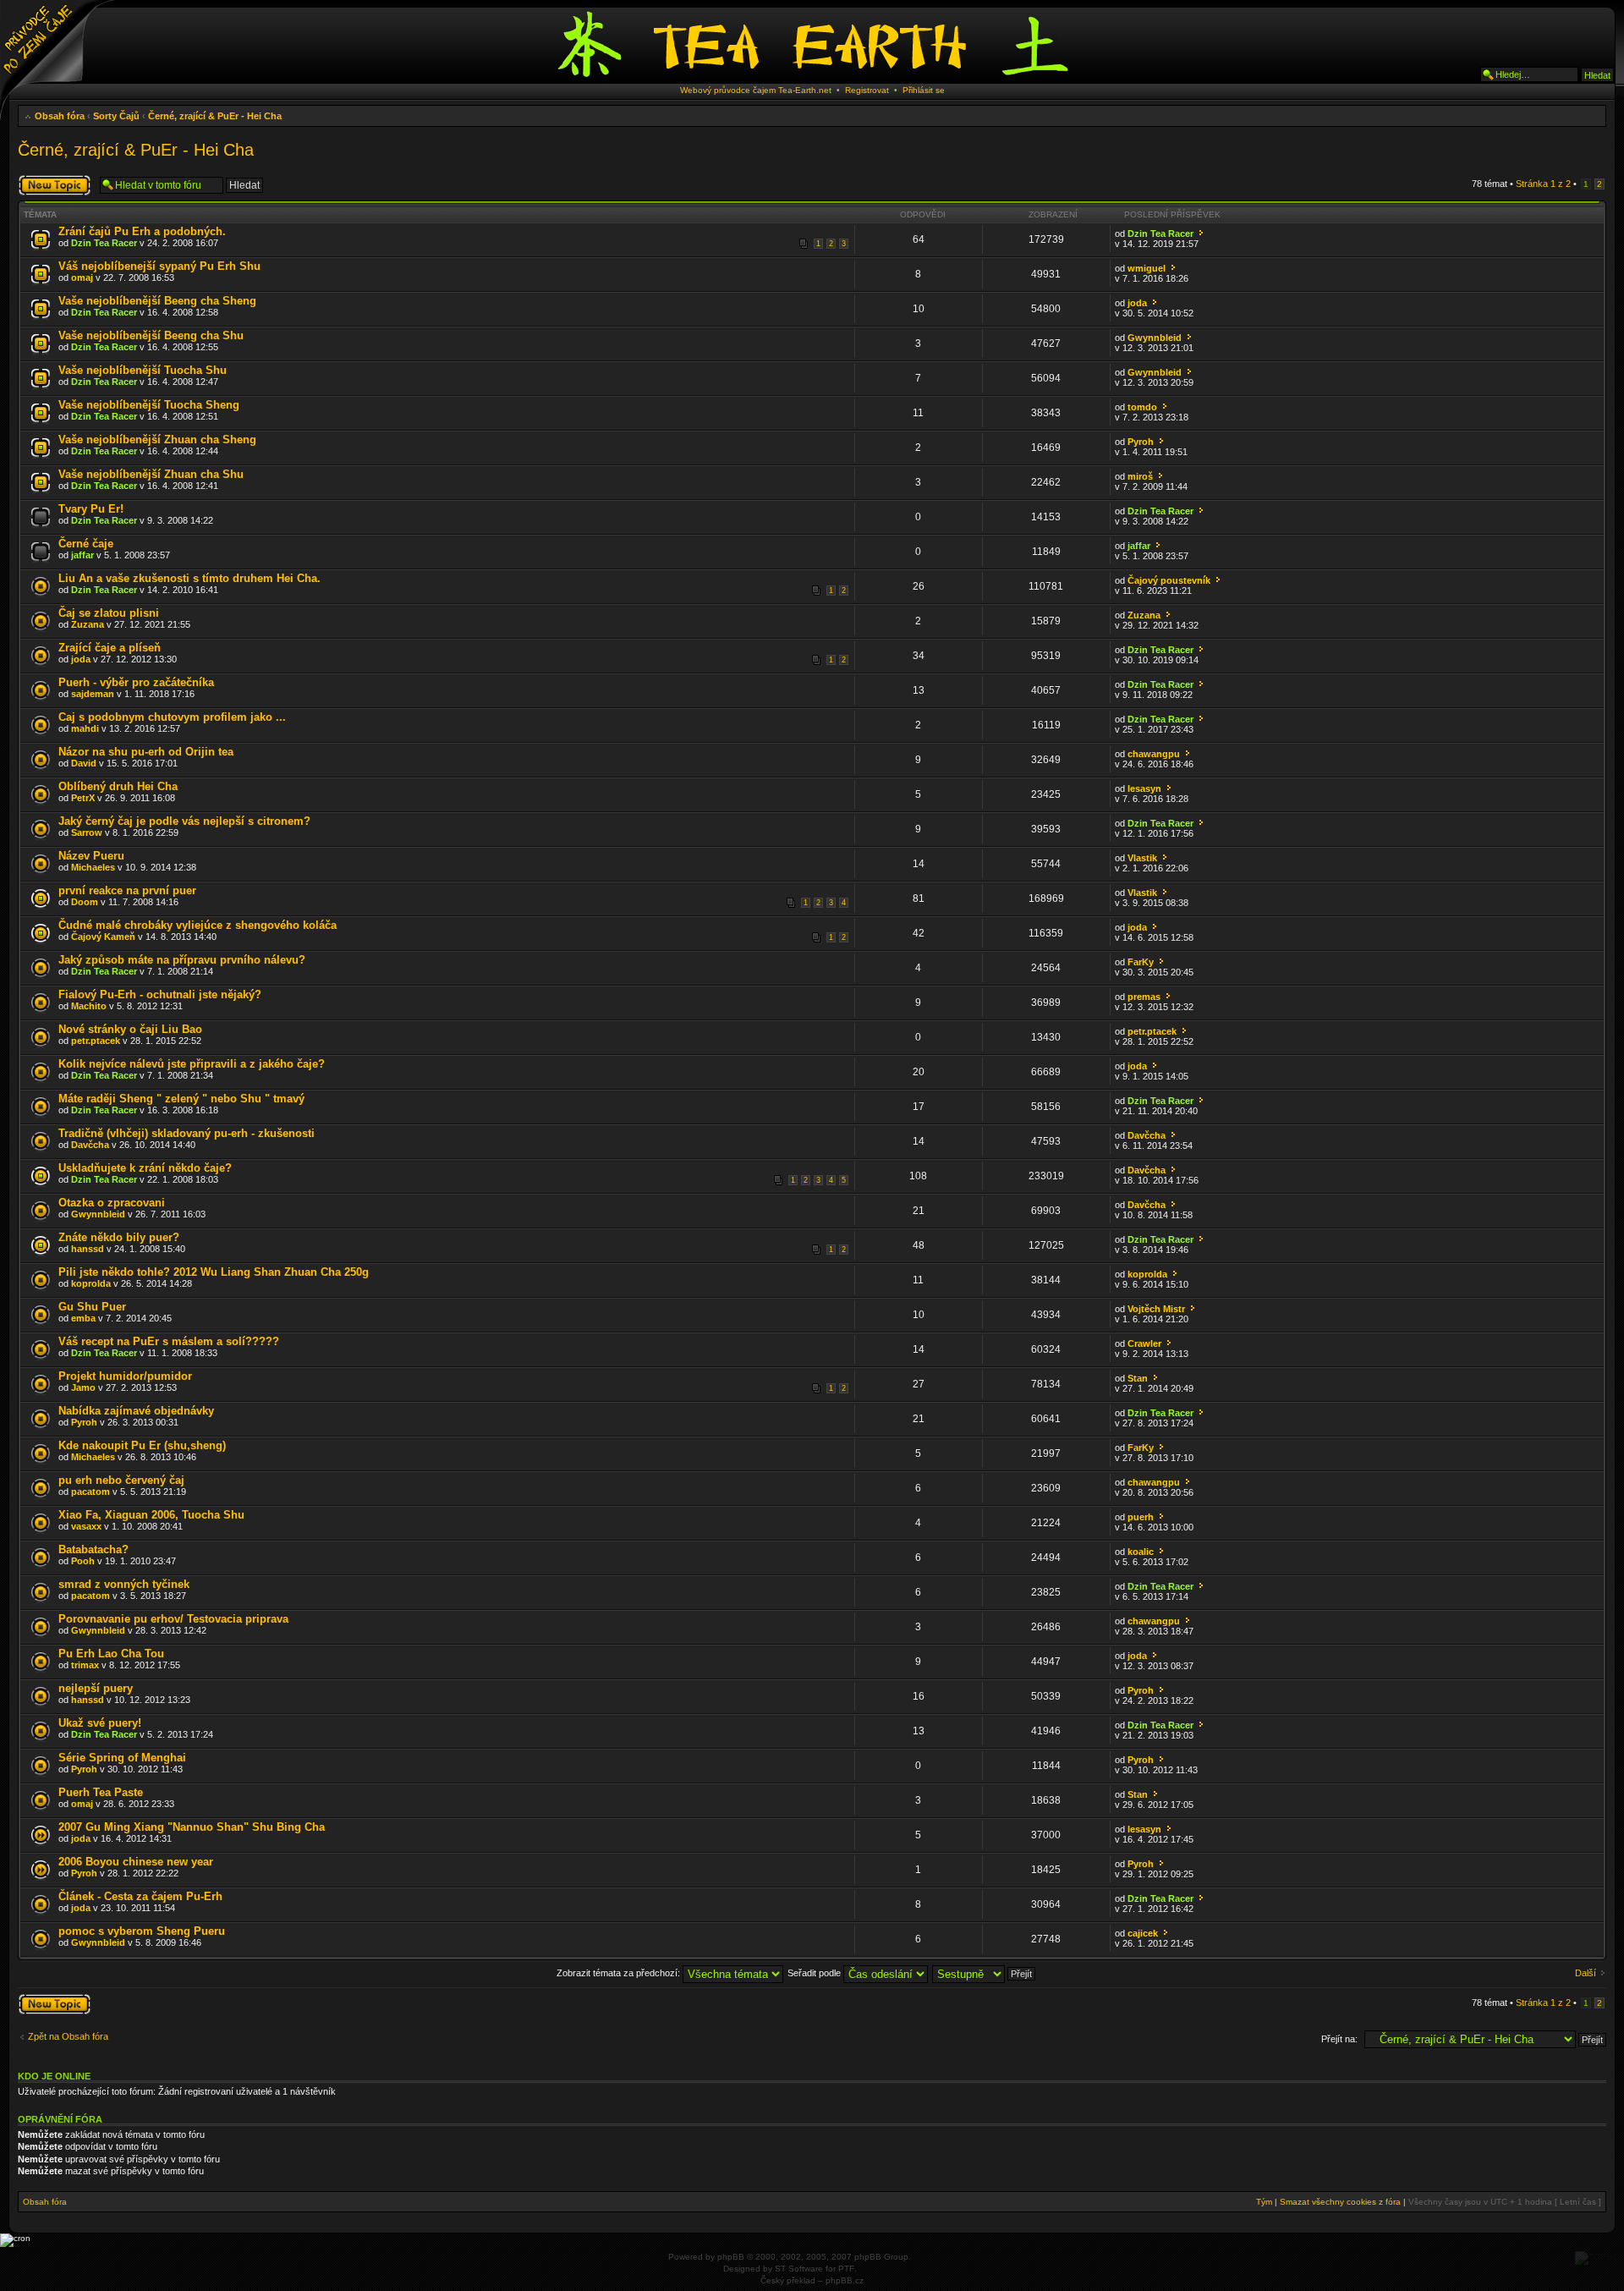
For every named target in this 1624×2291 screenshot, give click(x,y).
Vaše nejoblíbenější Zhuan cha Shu (151, 474)
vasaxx (86, 1526)
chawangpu (1154, 754)
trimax (85, 1665)
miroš (1140, 476)
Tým (1264, 2202)
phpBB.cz (845, 2280)
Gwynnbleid (1155, 338)
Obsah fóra (60, 116)
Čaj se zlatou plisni (109, 613)
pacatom (91, 1492)
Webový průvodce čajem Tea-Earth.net (756, 90)
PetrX (83, 798)
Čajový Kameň (103, 937)
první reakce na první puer (127, 890)
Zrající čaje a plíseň (110, 648)
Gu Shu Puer (92, 1307)
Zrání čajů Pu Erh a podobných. (142, 231)
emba (83, 1318)
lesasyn (1144, 788)
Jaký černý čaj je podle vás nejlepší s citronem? (184, 821)
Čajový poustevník (1169, 580)
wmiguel (1147, 268)
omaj (82, 277)
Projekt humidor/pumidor (125, 1376)
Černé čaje (86, 544)
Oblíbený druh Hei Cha (118, 786)
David (84, 763)
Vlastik (1142, 858)
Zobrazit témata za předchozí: (620, 1973)
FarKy (1141, 962)
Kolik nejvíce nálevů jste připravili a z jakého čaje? (192, 1064)
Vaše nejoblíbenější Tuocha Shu (143, 370)
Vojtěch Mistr (1156, 1309)
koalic (1141, 1552)
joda (1137, 303)
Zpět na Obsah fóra (68, 2036)
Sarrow (87, 832)
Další (1586, 1973)
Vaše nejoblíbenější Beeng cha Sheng (157, 301)
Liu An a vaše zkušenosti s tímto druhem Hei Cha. (189, 578)
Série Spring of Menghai (122, 1758)
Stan (1138, 1378)
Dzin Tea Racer (104, 243)
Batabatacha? (93, 1549)
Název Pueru (91, 856)
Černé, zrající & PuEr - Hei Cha (215, 116)
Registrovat (867, 90)
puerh (1141, 1517)
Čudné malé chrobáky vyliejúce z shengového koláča (198, 925)
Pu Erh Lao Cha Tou (111, 1654)
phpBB (731, 2257)
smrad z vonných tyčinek (124, 1584)
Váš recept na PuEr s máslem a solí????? (169, 1341)
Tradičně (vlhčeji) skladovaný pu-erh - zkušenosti (187, 1133)
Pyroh (1141, 442)
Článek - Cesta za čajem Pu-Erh (140, 1896)
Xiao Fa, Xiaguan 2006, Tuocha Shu (151, 1515)
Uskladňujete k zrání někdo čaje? (145, 1168)
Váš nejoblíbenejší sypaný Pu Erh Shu (159, 266)
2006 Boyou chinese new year (136, 1862)
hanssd (88, 1249)
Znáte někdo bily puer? (119, 1237)
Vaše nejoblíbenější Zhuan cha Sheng (157, 440)
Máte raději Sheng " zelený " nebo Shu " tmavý (181, 1099)
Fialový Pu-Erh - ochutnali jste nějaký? (160, 994)
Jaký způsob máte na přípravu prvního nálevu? (182, 960)
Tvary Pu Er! (91, 509)
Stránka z (1543, 184)
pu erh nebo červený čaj (121, 1480)
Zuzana (88, 624)
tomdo (1142, 407)
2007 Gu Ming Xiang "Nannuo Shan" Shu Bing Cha (192, 1827)
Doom (85, 902)
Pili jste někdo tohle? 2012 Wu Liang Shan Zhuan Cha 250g (214, 1272)
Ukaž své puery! (100, 1723)
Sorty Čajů (116, 116)
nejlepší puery (96, 1688)
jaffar (82, 555)
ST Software (799, 2269)
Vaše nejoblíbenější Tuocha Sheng (149, 405)
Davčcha (90, 1145)
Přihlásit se (924, 90)
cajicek (1143, 1933)
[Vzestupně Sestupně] (985, 1973)
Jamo (83, 1387)
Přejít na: (1339, 2039)
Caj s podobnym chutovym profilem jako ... (172, 717)
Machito (89, 1006)
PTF (846, 2269)
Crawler (1144, 1343)
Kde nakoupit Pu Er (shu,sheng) (142, 1445)
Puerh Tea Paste (101, 1792)
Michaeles (93, 867)
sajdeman (93, 694)
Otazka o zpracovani (112, 1203)
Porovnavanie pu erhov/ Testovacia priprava (173, 1619)
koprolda (91, 1283)
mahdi (85, 728)
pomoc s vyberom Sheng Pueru (142, 1931)
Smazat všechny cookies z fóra (1340, 2202)
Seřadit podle (815, 1973)
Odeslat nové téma (45, 184)
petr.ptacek (96, 1041)
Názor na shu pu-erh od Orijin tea (146, 752)
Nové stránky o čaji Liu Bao (130, 1029)
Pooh (83, 1561)
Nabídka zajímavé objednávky (136, 1411)
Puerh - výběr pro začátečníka (136, 682)
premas (1144, 997)
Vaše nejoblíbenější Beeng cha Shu (151, 335)
